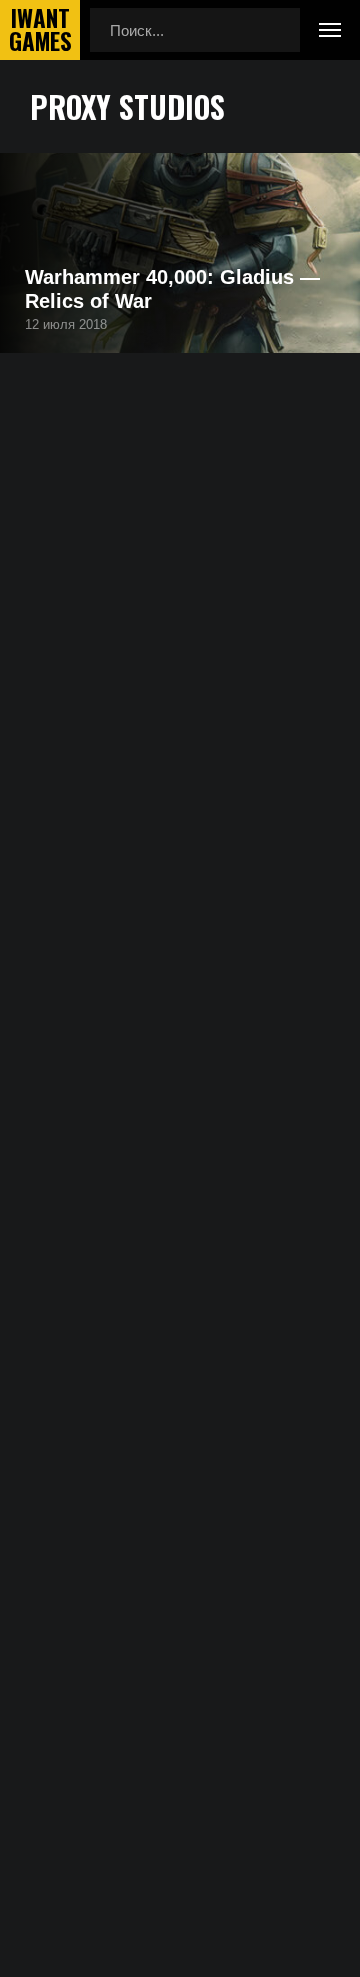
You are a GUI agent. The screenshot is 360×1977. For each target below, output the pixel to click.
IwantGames (40, 30)
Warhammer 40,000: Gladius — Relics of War (172, 289)
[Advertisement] (180, 633)
